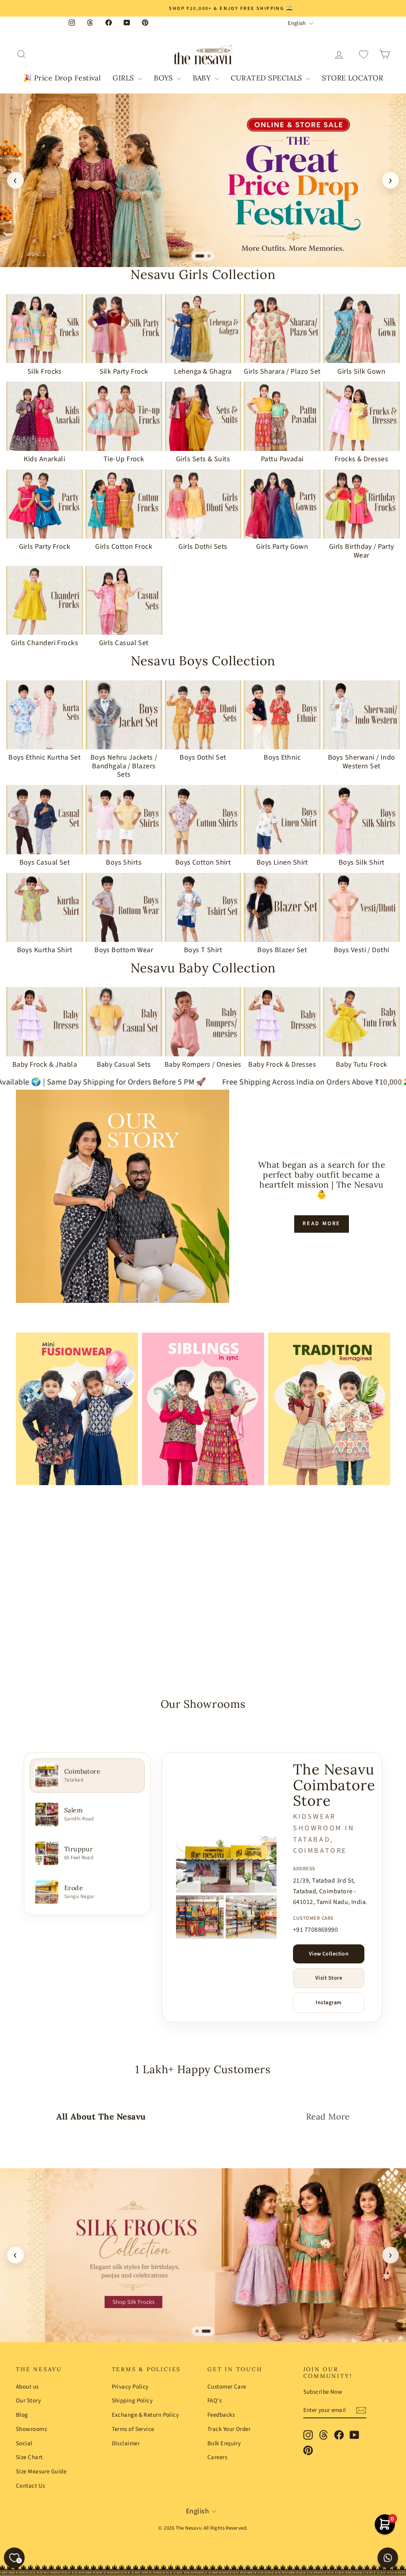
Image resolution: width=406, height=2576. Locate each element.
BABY (203, 78)
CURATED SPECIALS (268, 78)
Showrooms (31, 2429)
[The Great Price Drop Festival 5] (203, 180)
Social (24, 2443)
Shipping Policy (132, 2401)
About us (27, 2387)
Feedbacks (221, 2415)
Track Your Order (229, 2429)
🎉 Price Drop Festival (62, 78)
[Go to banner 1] (200, 256)
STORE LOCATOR (352, 78)
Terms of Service (133, 2429)
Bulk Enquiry (224, 2443)
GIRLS (124, 78)
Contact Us (31, 2486)
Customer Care (227, 2387)
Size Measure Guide (41, 2472)
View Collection (329, 1954)
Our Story (28, 2401)
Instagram (328, 2003)
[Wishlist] (364, 54)
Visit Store (329, 1978)
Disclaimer (126, 2443)
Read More (322, 1224)
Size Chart (29, 2457)
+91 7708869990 (315, 1930)
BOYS (164, 78)
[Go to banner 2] (209, 256)
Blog (22, 2415)
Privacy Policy (130, 2387)
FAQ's (214, 2401)
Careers (217, 2457)
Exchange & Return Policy (146, 2415)
